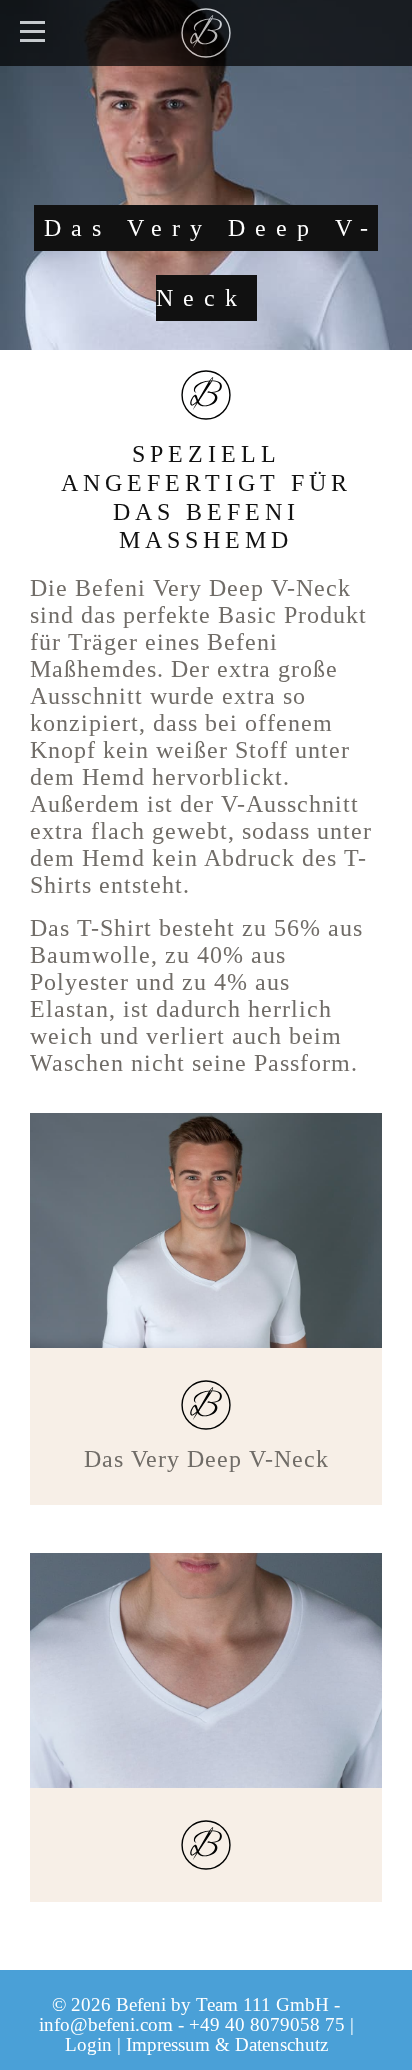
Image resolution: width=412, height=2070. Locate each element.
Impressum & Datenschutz (227, 2044)
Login (88, 2044)
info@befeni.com (106, 2024)
